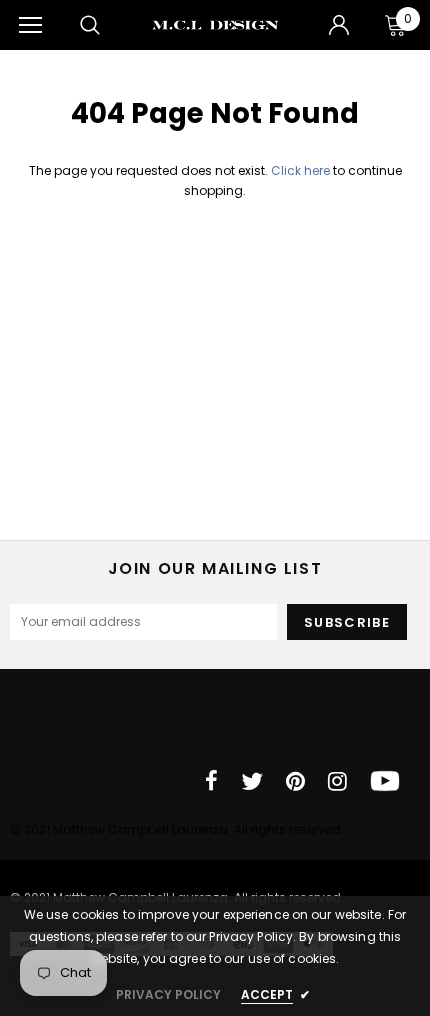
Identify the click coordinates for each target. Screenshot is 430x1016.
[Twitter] (252, 781)
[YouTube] (385, 781)
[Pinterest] (295, 781)
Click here (302, 170)
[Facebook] (211, 781)
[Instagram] (337, 781)
